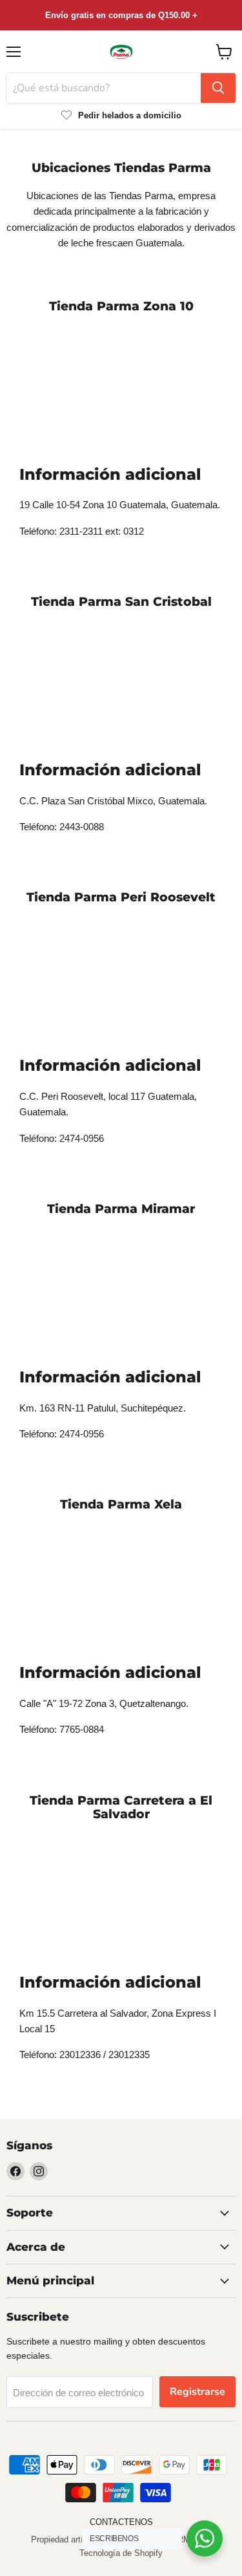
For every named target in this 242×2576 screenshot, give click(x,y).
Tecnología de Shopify (121, 2553)
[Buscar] (218, 88)
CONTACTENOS (121, 2522)
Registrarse (197, 2392)
